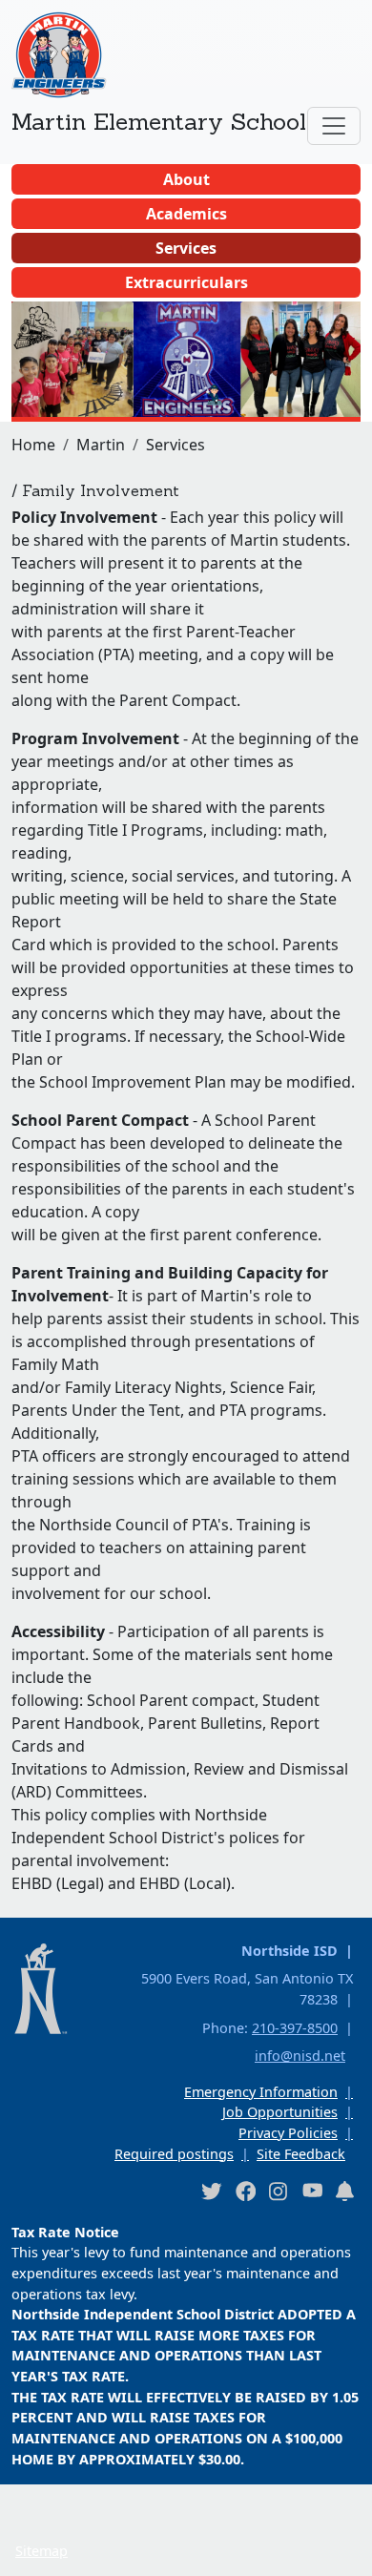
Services (186, 248)
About (186, 179)
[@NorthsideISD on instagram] (279, 2190)
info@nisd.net (300, 2056)
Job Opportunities (280, 2112)
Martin (101, 445)
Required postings (174, 2154)
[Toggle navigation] (334, 126)
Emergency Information (261, 2092)
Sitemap (41, 2551)
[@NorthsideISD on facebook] (245, 2190)
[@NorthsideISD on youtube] (312, 2190)
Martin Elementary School (159, 121)
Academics (186, 214)
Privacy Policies (288, 2133)
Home (33, 445)
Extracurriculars (186, 282)
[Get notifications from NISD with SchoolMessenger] (345, 2190)
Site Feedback (301, 2154)
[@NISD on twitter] (211, 2190)
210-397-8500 (295, 2028)
